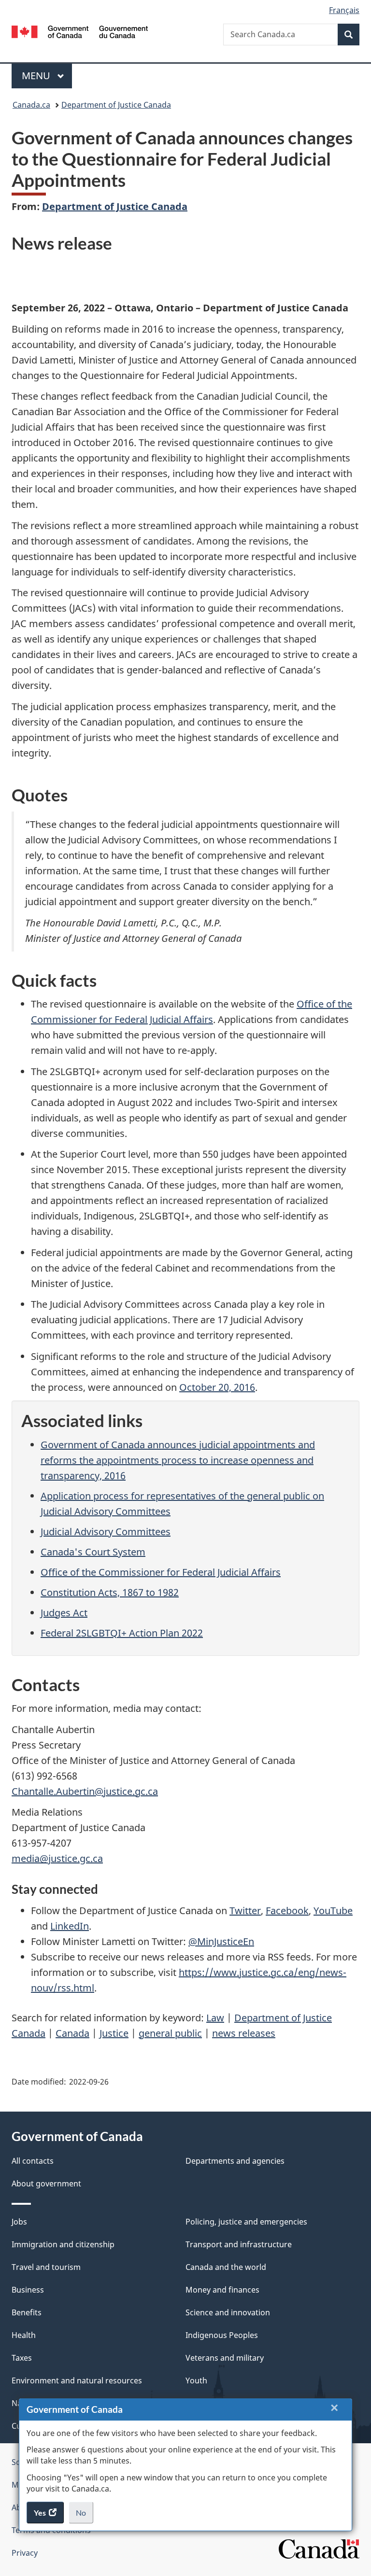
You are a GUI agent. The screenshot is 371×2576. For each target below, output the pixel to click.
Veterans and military (225, 2358)
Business (28, 2290)
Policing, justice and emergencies (246, 2222)
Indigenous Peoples (222, 2335)
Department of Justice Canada (116, 105)
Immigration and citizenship (63, 2244)
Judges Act (64, 1613)
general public (170, 2033)
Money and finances (222, 2290)
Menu (37, 76)
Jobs (19, 2222)
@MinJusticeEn (221, 1941)
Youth (196, 2380)
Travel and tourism (46, 2267)
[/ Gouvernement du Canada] (80, 31)
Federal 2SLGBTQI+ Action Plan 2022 (122, 1633)
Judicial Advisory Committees (106, 1532)
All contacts (33, 2161)
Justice (114, 2033)
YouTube (333, 1911)
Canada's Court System (93, 1552)
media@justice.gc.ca (57, 1858)
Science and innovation (228, 2312)
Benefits (27, 2312)
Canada (72, 2033)
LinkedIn (70, 1926)
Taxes (22, 2358)
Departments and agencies (235, 2161)
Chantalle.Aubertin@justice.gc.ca (85, 1791)
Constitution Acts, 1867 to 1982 (110, 1592)
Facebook (287, 1911)
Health (24, 2335)
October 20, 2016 (217, 1387)
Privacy (25, 2553)
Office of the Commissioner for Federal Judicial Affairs (161, 1572)
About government (46, 2184)
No (85, 2516)
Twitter (245, 1911)
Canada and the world (226, 2267)
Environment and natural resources (77, 2380)
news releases (244, 2033)
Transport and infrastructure (239, 2244)
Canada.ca (31, 105)
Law (215, 2018)
